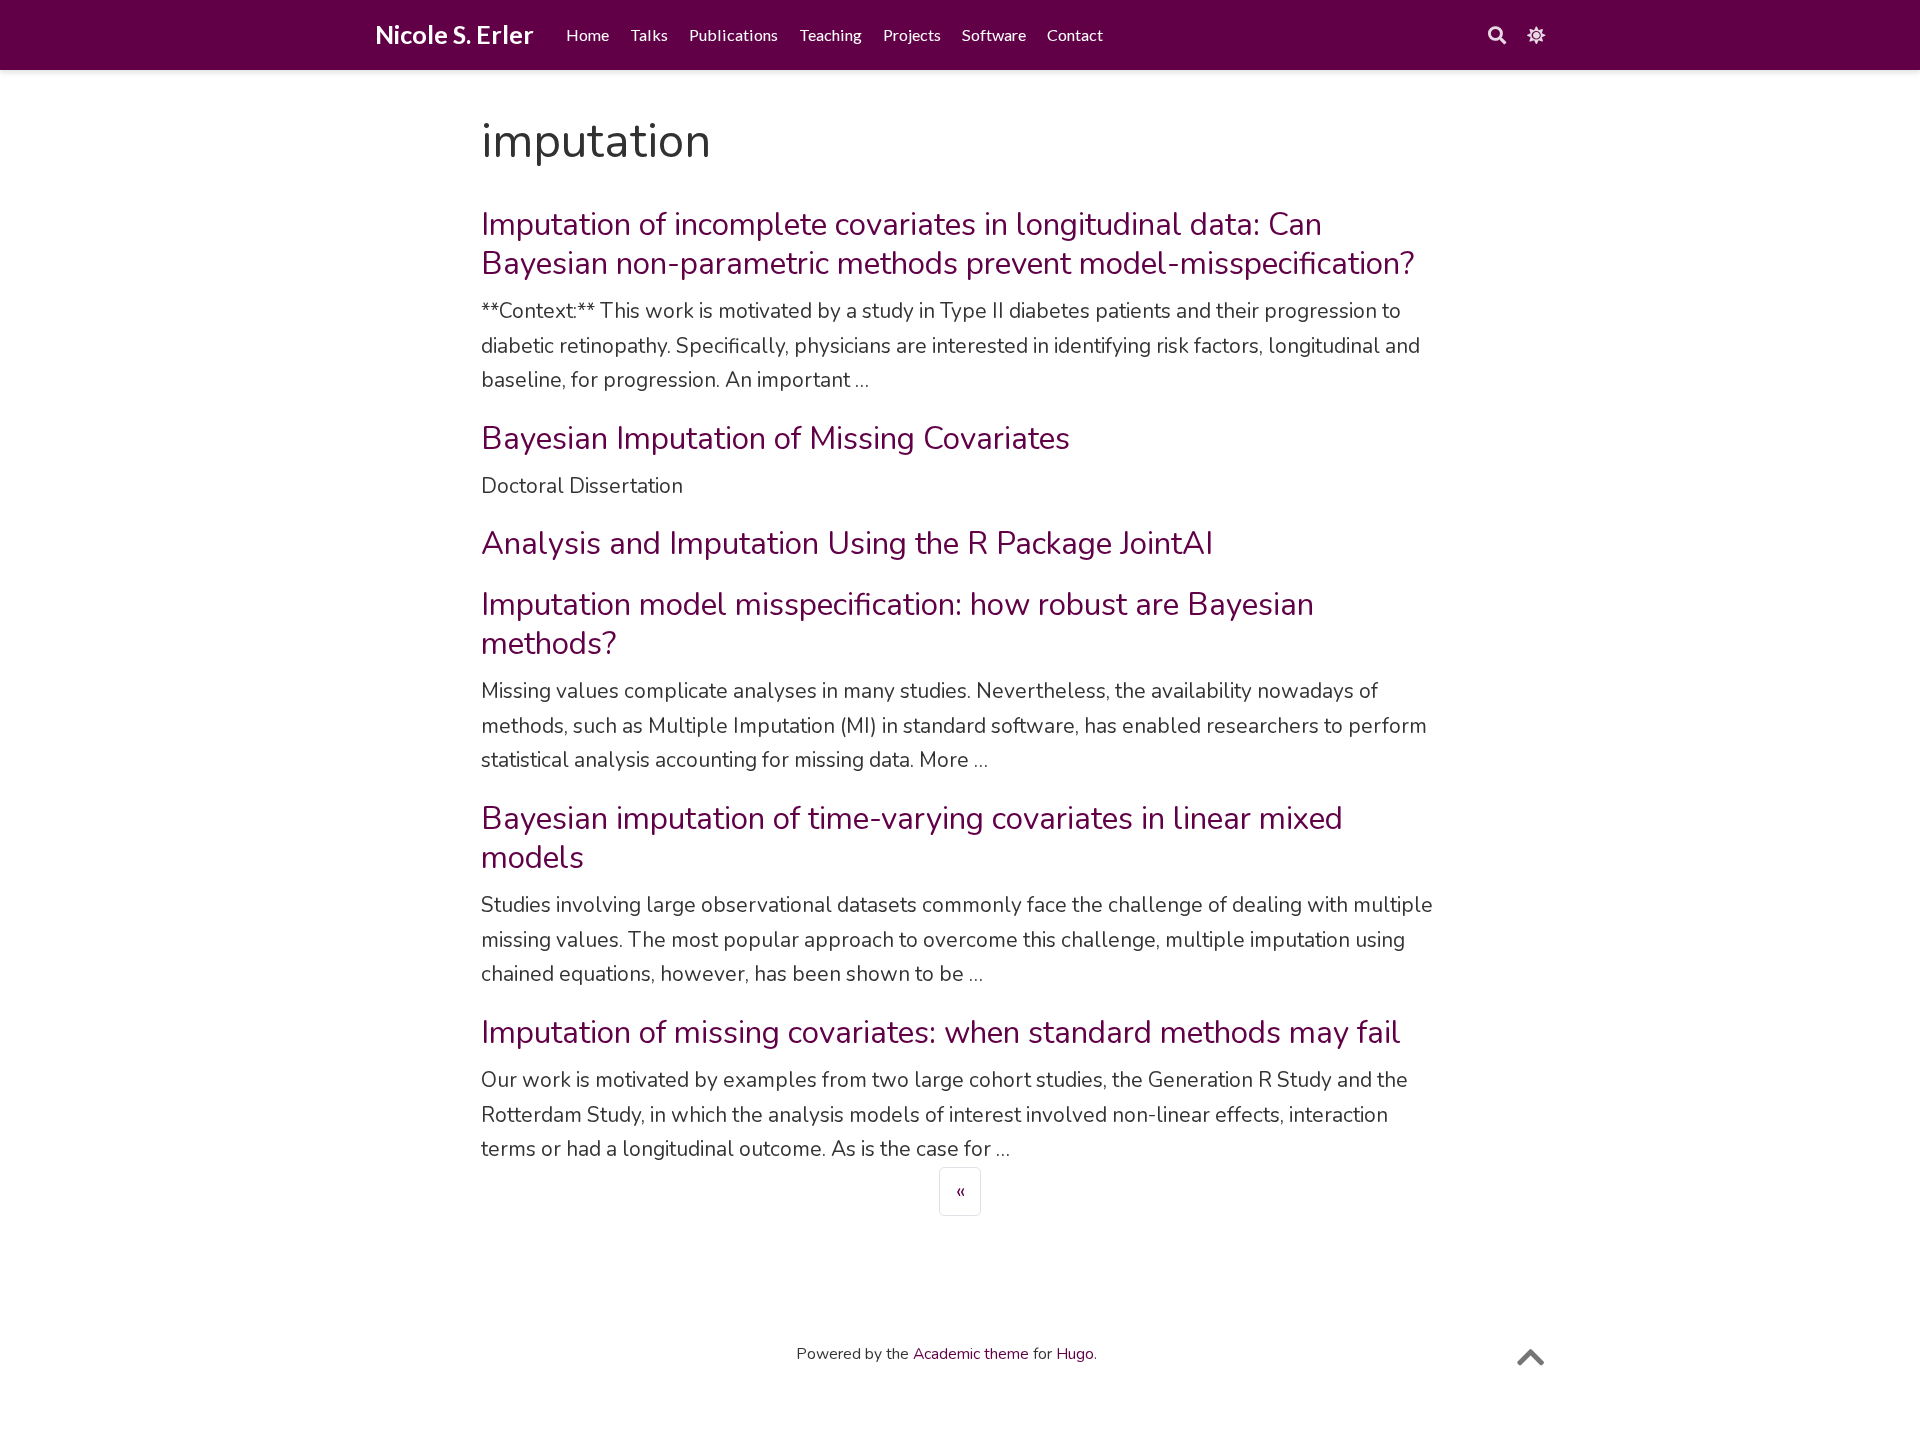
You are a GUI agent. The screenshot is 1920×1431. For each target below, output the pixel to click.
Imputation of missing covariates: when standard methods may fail (941, 1032)
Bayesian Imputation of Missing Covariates (775, 438)
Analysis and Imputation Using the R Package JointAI (847, 543)
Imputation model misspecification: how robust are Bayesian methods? (897, 624)
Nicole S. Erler (454, 34)
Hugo (1075, 1354)
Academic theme (971, 1354)
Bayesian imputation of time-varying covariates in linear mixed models (912, 838)
